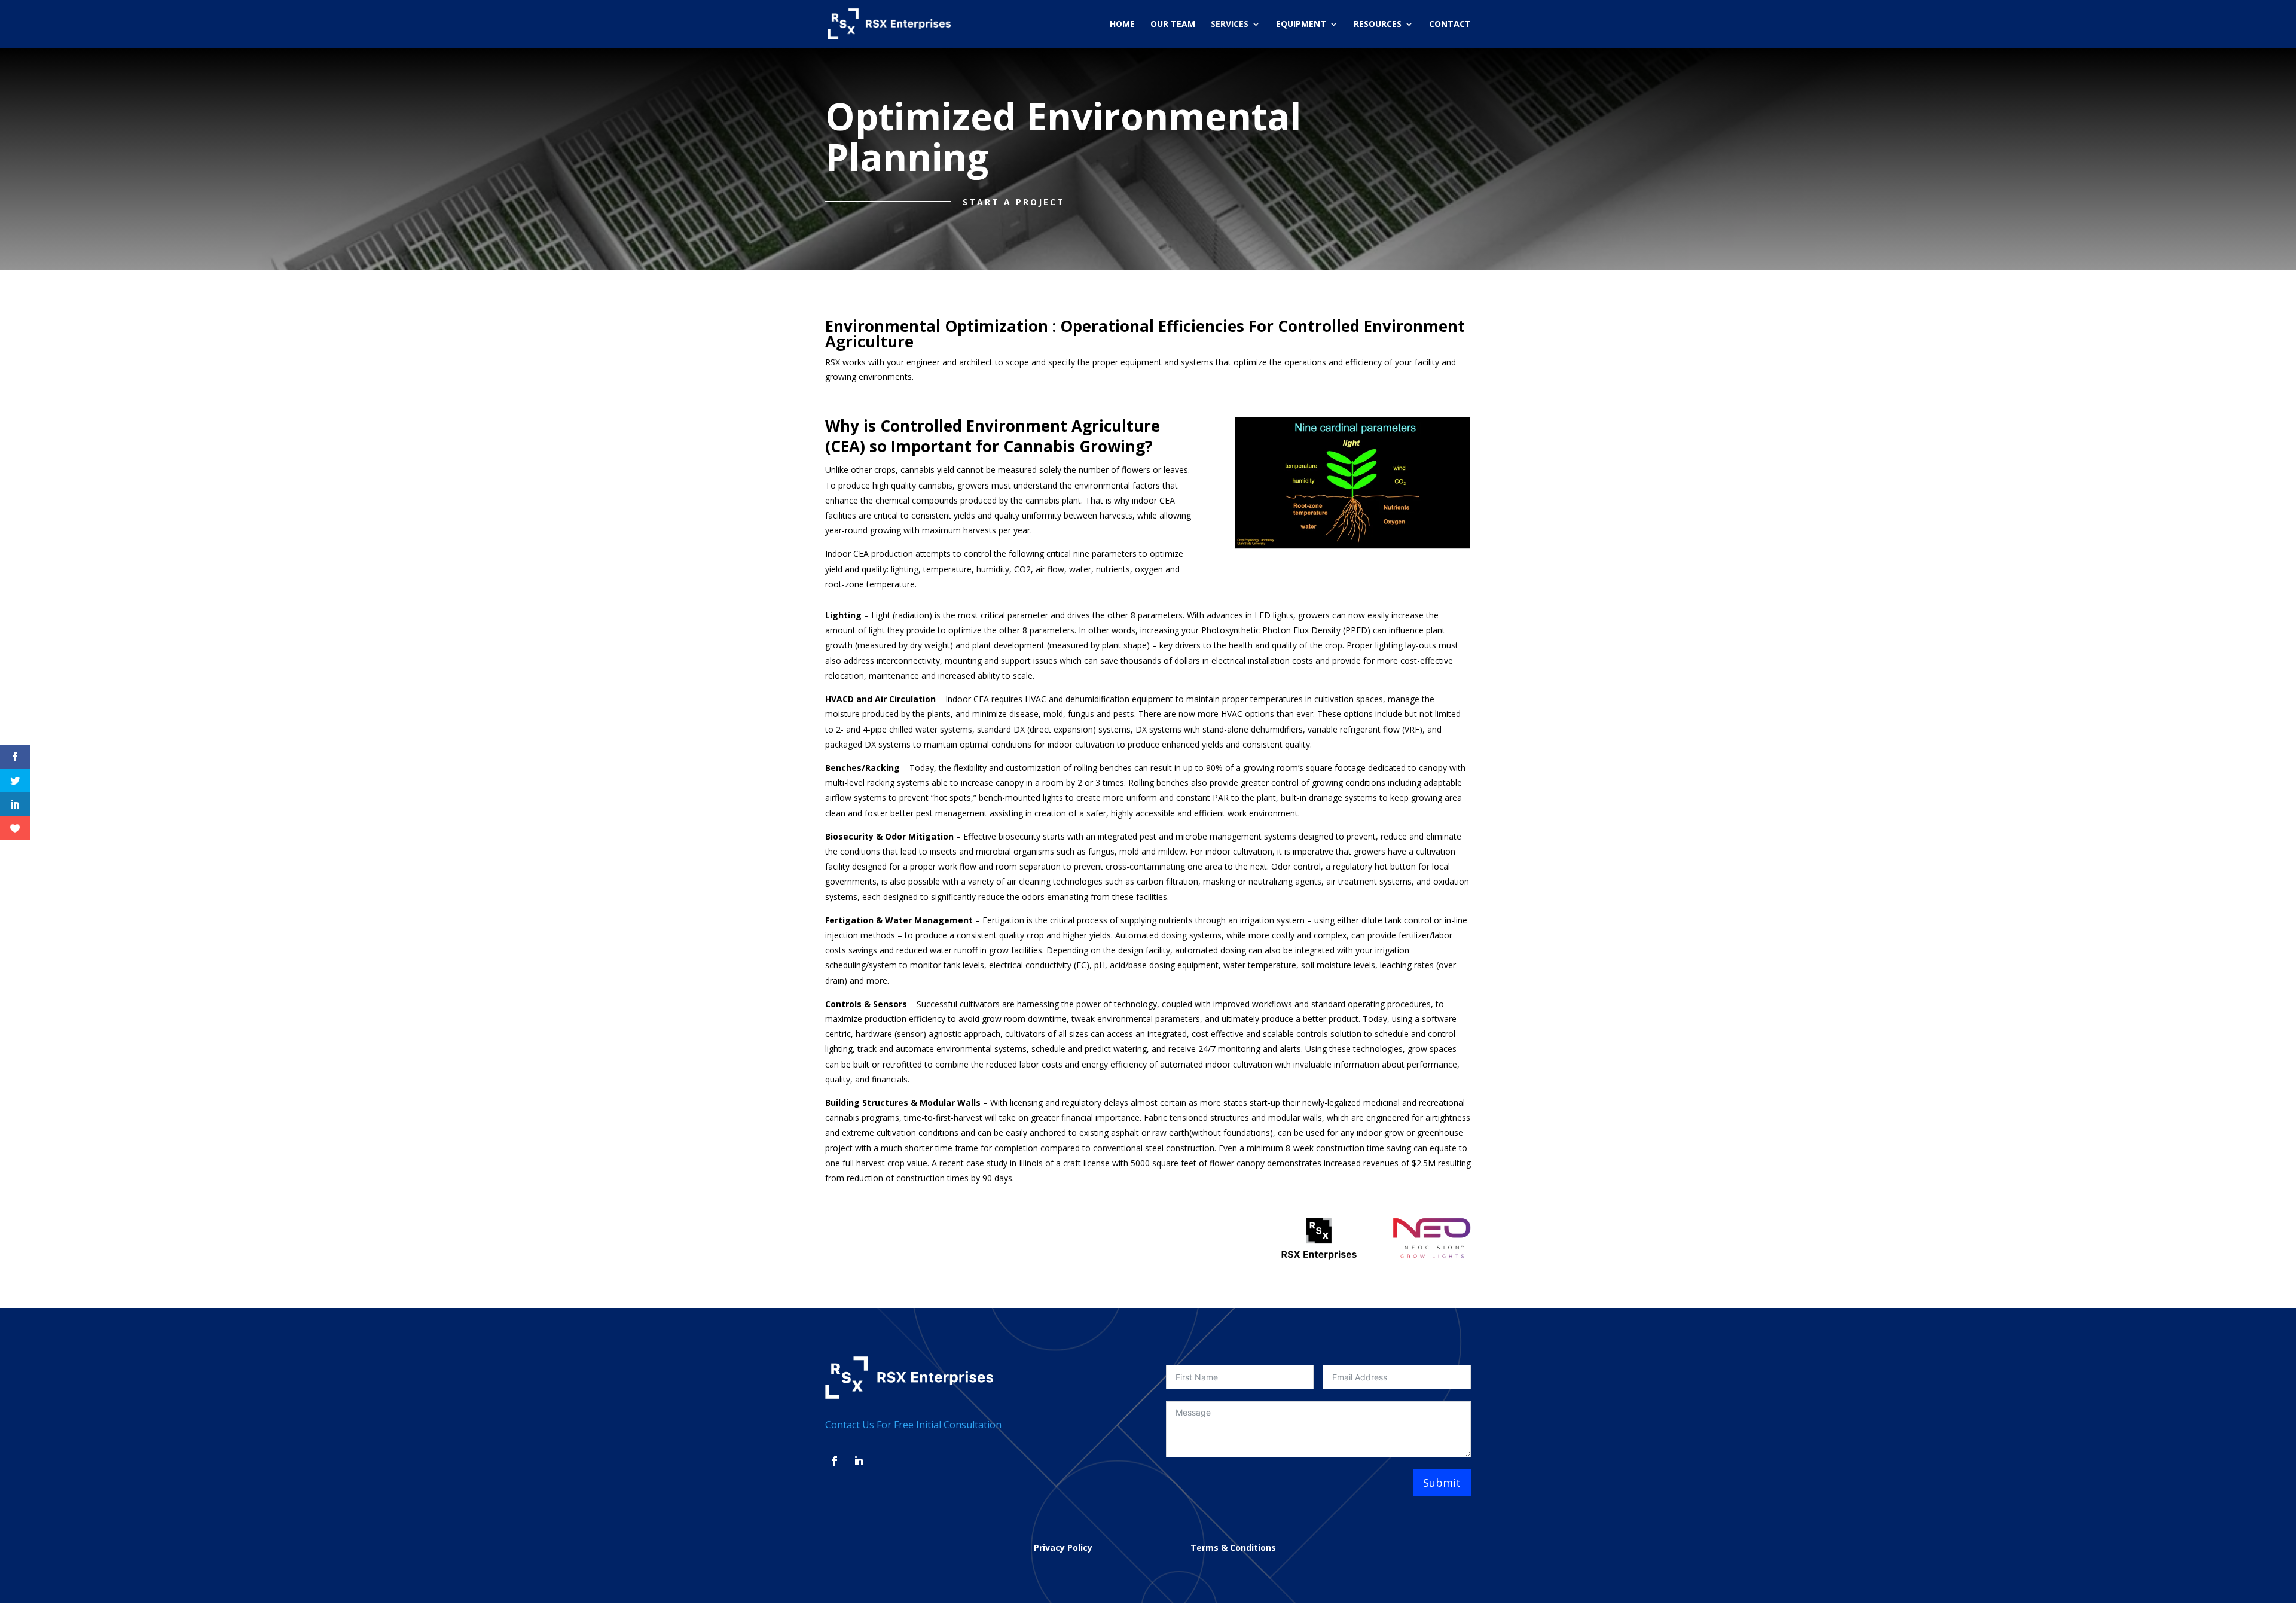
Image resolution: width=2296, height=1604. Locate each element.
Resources (1378, 25)
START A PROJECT (1014, 202)
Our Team (1173, 25)
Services (1230, 25)
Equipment (1301, 25)
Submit (1442, 1483)
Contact (1450, 25)
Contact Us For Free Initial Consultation (913, 1425)
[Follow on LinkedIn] (859, 1461)
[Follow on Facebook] (835, 1461)
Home (1122, 25)
